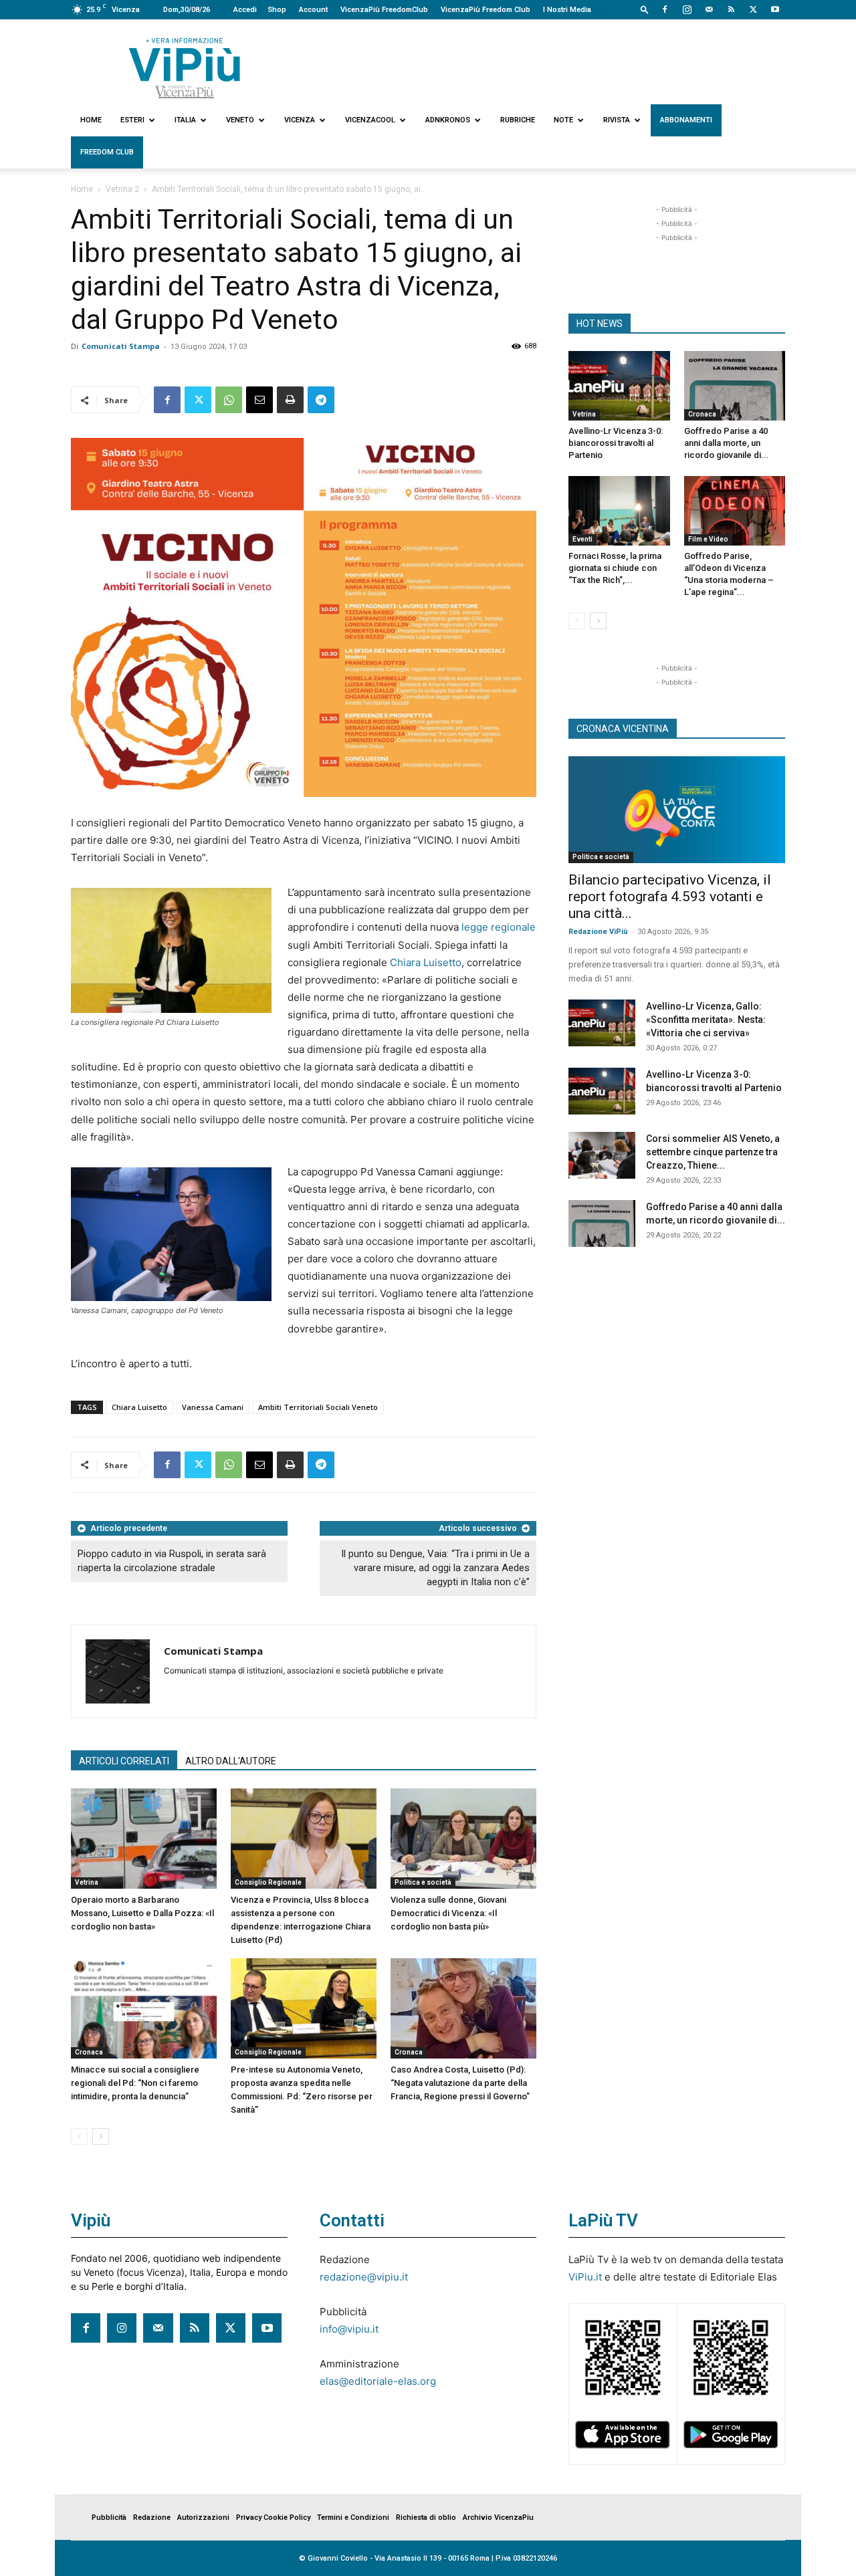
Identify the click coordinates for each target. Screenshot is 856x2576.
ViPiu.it (585, 2277)
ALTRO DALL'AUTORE (231, 1761)
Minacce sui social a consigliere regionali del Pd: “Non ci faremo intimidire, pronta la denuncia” (135, 2083)
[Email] (259, 400)
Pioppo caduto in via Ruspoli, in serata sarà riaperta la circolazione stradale (172, 1561)
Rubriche (518, 120)
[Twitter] (753, 9)
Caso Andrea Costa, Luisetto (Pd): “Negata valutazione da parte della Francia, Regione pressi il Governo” (460, 2083)
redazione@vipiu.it (364, 2277)
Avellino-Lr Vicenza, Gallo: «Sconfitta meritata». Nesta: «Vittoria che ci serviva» (706, 1020)
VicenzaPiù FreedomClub (384, 10)
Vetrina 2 (122, 189)
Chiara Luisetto (426, 962)
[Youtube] (775, 9)
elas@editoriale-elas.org (378, 2381)
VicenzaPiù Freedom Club (486, 10)
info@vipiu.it (349, 2329)
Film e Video (708, 539)
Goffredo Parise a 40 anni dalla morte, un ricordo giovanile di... (727, 443)
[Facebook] (665, 9)
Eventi (582, 539)
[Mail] (709, 9)
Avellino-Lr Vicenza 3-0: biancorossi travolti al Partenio (616, 443)
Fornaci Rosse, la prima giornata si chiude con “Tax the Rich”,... (615, 568)
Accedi (245, 10)
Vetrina (87, 1882)
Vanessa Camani (213, 1407)
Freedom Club (107, 152)
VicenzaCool (370, 120)
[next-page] (101, 2136)
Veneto (240, 120)
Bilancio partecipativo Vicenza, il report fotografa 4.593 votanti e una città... (670, 897)
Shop (277, 10)
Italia (185, 120)
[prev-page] (79, 2136)
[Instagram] (687, 9)
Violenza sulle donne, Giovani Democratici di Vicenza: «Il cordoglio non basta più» (448, 1913)
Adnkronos (448, 120)
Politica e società (423, 1882)
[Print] (290, 400)
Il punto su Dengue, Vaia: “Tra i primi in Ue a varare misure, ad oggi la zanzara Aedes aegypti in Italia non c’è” (435, 1568)
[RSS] (731, 9)
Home (91, 120)
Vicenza (300, 120)
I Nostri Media (567, 10)
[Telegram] (321, 400)
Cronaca (89, 2052)
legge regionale (499, 927)
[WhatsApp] (229, 400)
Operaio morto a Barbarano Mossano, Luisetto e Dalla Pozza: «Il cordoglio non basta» (142, 1913)
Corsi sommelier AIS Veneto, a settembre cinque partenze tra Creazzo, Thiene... (713, 1152)
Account (313, 10)
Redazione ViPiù (598, 932)
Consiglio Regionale (268, 1882)
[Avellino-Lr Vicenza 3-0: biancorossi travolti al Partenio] (619, 386)
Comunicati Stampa (121, 346)
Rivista (617, 120)
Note (563, 120)
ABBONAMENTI (686, 120)
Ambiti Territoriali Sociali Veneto (318, 1407)
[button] (645, 9)
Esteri (132, 120)
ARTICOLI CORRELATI (124, 1761)
